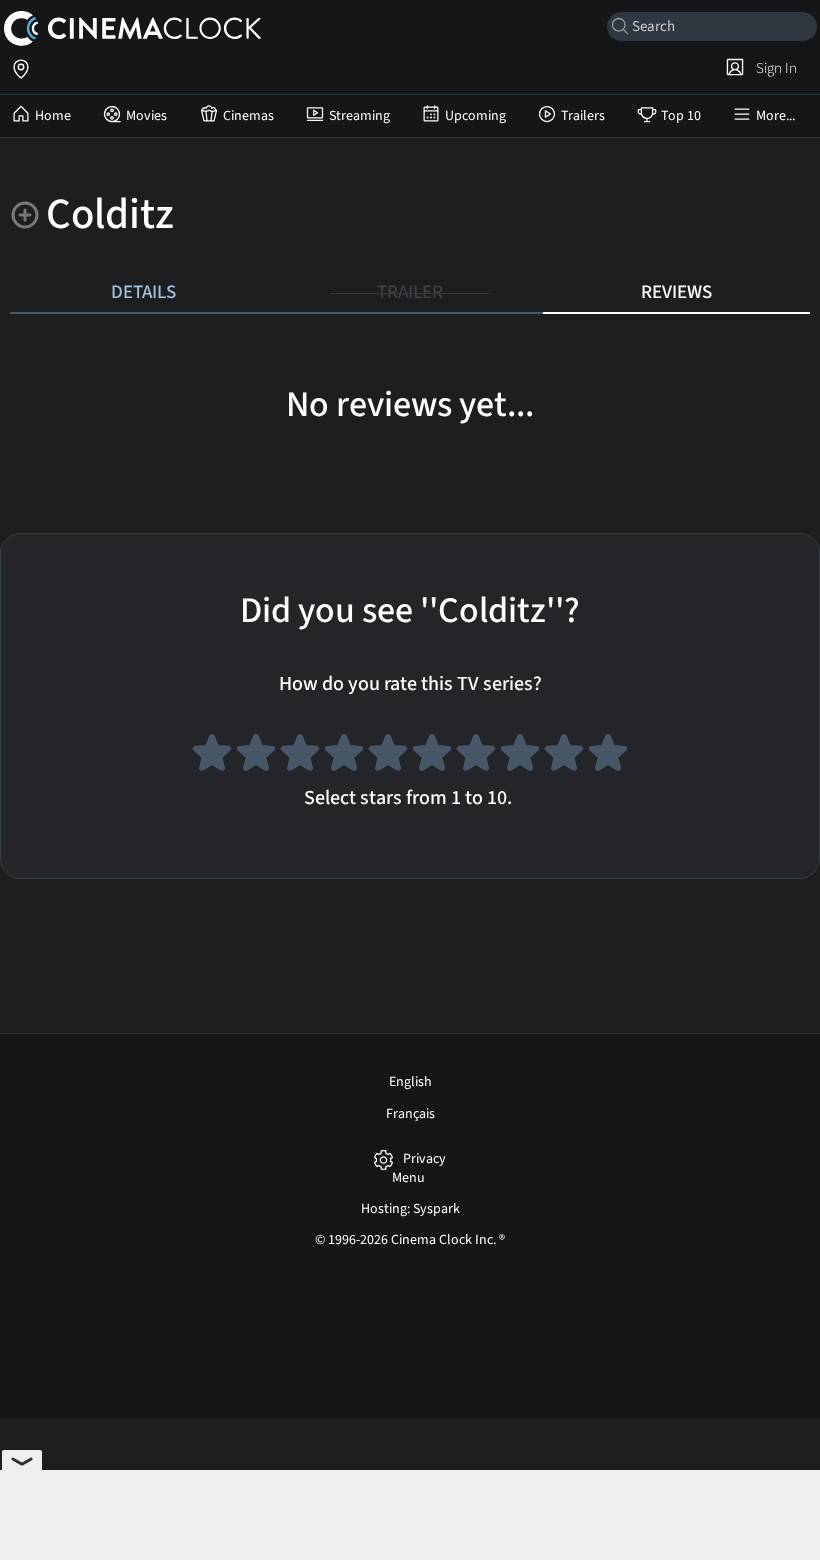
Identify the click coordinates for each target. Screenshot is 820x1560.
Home (53, 116)
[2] (256, 756)
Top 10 (681, 116)
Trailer (410, 292)
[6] (432, 756)
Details (143, 292)
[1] (212, 756)
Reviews (676, 292)
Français (410, 1114)
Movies (146, 116)
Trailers (583, 116)
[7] (476, 756)
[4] (344, 756)
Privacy (424, 1159)
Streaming (359, 116)
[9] (564, 756)
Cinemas (248, 116)
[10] (608, 756)
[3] (300, 756)
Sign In (773, 68)
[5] (388, 756)
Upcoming (475, 116)
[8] (520, 756)
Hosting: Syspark (410, 1209)
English (410, 1082)
